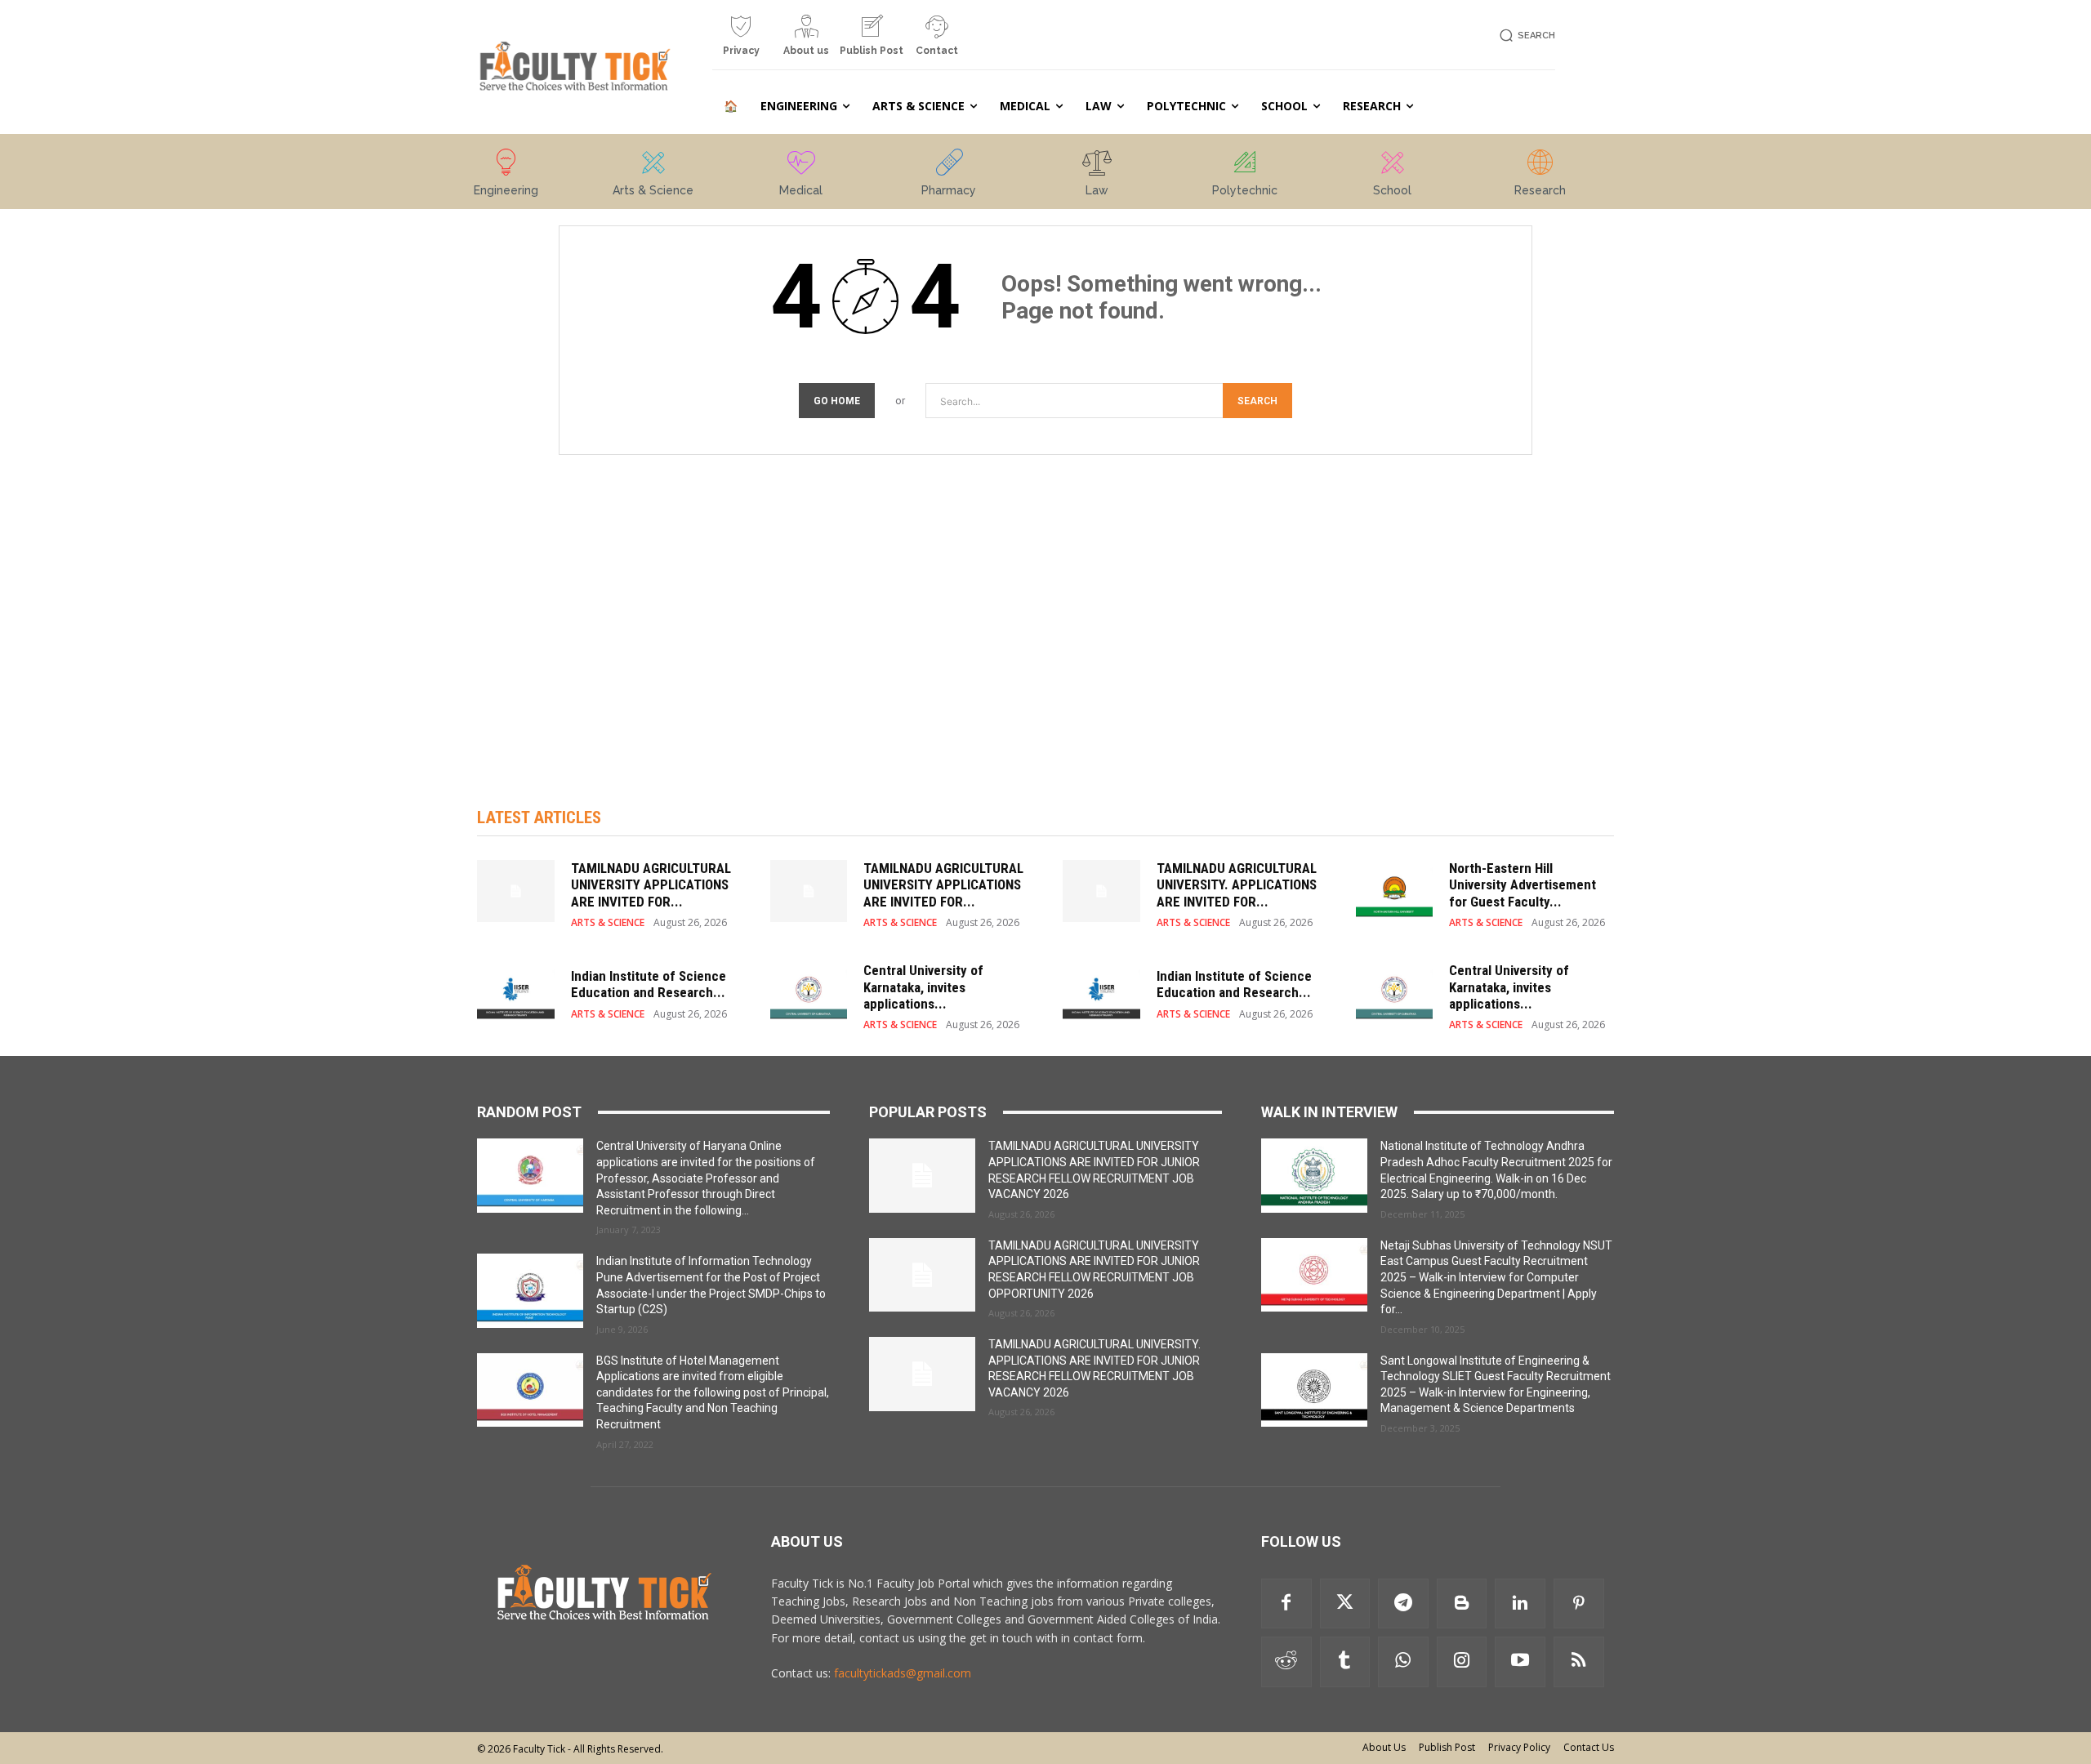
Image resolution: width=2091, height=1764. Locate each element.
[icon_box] (741, 42)
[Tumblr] (1345, 1662)
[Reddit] (1286, 1662)
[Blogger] (1462, 1604)
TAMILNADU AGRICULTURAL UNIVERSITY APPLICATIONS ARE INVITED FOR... (651, 885)
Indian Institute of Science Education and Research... (649, 984)
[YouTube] (1520, 1662)
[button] (1525, 36)
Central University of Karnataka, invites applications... (923, 987)
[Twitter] (1345, 1604)
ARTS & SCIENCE (608, 923)
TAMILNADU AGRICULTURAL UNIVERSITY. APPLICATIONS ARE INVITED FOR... (1237, 885)
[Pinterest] (1579, 1604)
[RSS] (1579, 1662)
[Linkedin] (1520, 1604)
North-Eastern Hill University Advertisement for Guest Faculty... (1523, 885)
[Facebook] (1286, 1604)
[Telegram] (1403, 1604)
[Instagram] (1462, 1662)
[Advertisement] (1045, 614)
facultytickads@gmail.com (903, 1673)
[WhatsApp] (1403, 1662)
